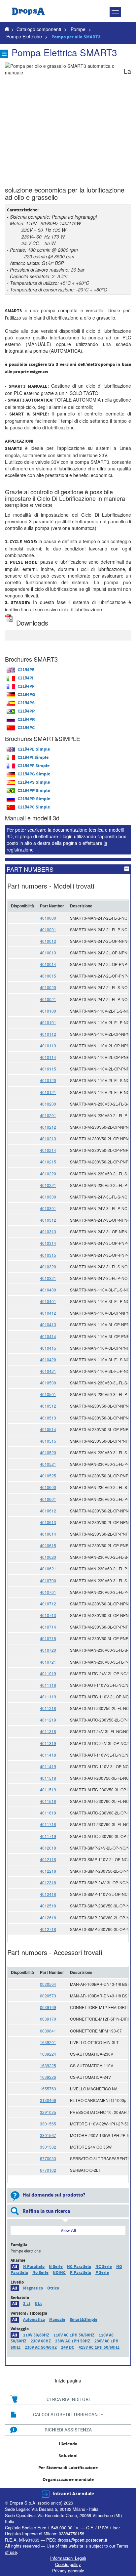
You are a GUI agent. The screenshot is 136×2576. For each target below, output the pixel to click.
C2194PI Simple (33, 758)
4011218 (48, 1708)
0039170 (48, 2019)
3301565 (48, 2124)
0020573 (48, 1996)
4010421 (48, 1371)
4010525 (48, 1476)
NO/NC (59, 2273)
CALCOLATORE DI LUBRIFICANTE (68, 2414)
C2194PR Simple (34, 799)
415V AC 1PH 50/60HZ (99, 2347)
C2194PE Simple (34, 749)
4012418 (48, 1894)
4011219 (48, 1720)
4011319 (48, 1743)
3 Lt (38, 2304)
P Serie (102, 2273)
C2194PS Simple (34, 782)
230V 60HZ (41, 2341)
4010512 (48, 1406)
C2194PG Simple (34, 774)
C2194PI (25, 678)
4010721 (48, 1662)
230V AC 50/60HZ (41, 2347)
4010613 (48, 1522)
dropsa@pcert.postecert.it (83, 2540)
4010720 (48, 1650)
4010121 (48, 1092)
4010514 (48, 1429)
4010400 (48, 1290)
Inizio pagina (68, 2380)
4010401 (48, 1301)
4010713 (48, 1615)
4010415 (48, 1348)
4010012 (48, 941)
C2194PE (26, 670)
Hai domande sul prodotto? (54, 2195)
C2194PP (26, 711)
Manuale (57, 2320)
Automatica (34, 2320)
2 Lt (27, 2304)
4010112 (48, 1034)
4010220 (48, 1174)
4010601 (48, 1499)
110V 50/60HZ (36, 2335)
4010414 (48, 1336)
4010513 (48, 1418)
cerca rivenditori (68, 2399)
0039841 (48, 2031)
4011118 (48, 1685)
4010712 (48, 1604)
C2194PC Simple (34, 807)
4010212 (48, 1127)
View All (68, 2230)
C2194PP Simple (34, 791)
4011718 (48, 1824)
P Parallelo (81, 2273)
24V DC (68, 2347)
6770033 (48, 2158)
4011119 (48, 1697)
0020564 (48, 1984)
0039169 (48, 2007)
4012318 (48, 1882)
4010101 (48, 1022)
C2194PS (26, 703)
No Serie (40, 2273)
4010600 (48, 1487)
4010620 (48, 1557)
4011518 (48, 1778)
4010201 (48, 1115)
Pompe (78, 29)
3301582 (48, 2147)
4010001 (48, 929)
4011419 (48, 1766)
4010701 (48, 1592)
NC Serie (104, 2267)
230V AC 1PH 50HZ (73, 2341)
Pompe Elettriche (25, 36)
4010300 (48, 1197)
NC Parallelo (79, 2267)
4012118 (48, 1859)
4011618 (48, 1801)
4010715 (48, 1638)
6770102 (48, 2170)
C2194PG (26, 695)
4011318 (48, 1731)
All (15, 2267)
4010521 (48, 1464)
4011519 (48, 1790)
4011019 (48, 1673)
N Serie (56, 2267)
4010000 (48, 918)
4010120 (48, 1080)
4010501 (48, 1394)
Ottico (53, 2288)
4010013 (48, 953)
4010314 (48, 1243)
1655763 (48, 2089)
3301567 (48, 2135)
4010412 (48, 1313)
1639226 (48, 2077)
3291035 (48, 2112)
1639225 (48, 2065)
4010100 (48, 1011)
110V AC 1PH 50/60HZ (74, 2335)
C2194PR (26, 720)
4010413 (48, 1324)
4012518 (48, 1906)
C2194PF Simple (34, 766)
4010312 (48, 1220)
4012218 (48, 1871)
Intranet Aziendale (73, 2494)
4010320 (48, 1266)
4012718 (48, 1929)
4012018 (48, 1848)
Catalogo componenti (39, 29)
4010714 (48, 1627)
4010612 (48, 1511)
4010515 (48, 1441)
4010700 (48, 1580)
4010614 (48, 1534)
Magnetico (33, 2288)
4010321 (48, 1278)
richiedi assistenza (68, 2430)
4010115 (48, 1069)
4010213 (48, 1138)
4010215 (48, 1162)
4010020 (48, 987)
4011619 (48, 1813)
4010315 (48, 1255)
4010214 (48, 1150)
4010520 (48, 1452)
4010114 (48, 1057)
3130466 (48, 2100)
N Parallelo (34, 2267)
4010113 (48, 1046)
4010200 (48, 1104)
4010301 (48, 1208)
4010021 (48, 999)
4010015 (48, 976)
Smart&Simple (84, 2320)
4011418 (48, 1755)
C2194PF (26, 686)
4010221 (48, 1185)
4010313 (48, 1231)
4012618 (48, 1918)
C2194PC (26, 728)
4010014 (48, 964)
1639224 (48, 2054)
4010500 (48, 1383)
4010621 (48, 1569)
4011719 (48, 1836)
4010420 (48, 1359)
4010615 (48, 1545)
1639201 (48, 2042)
